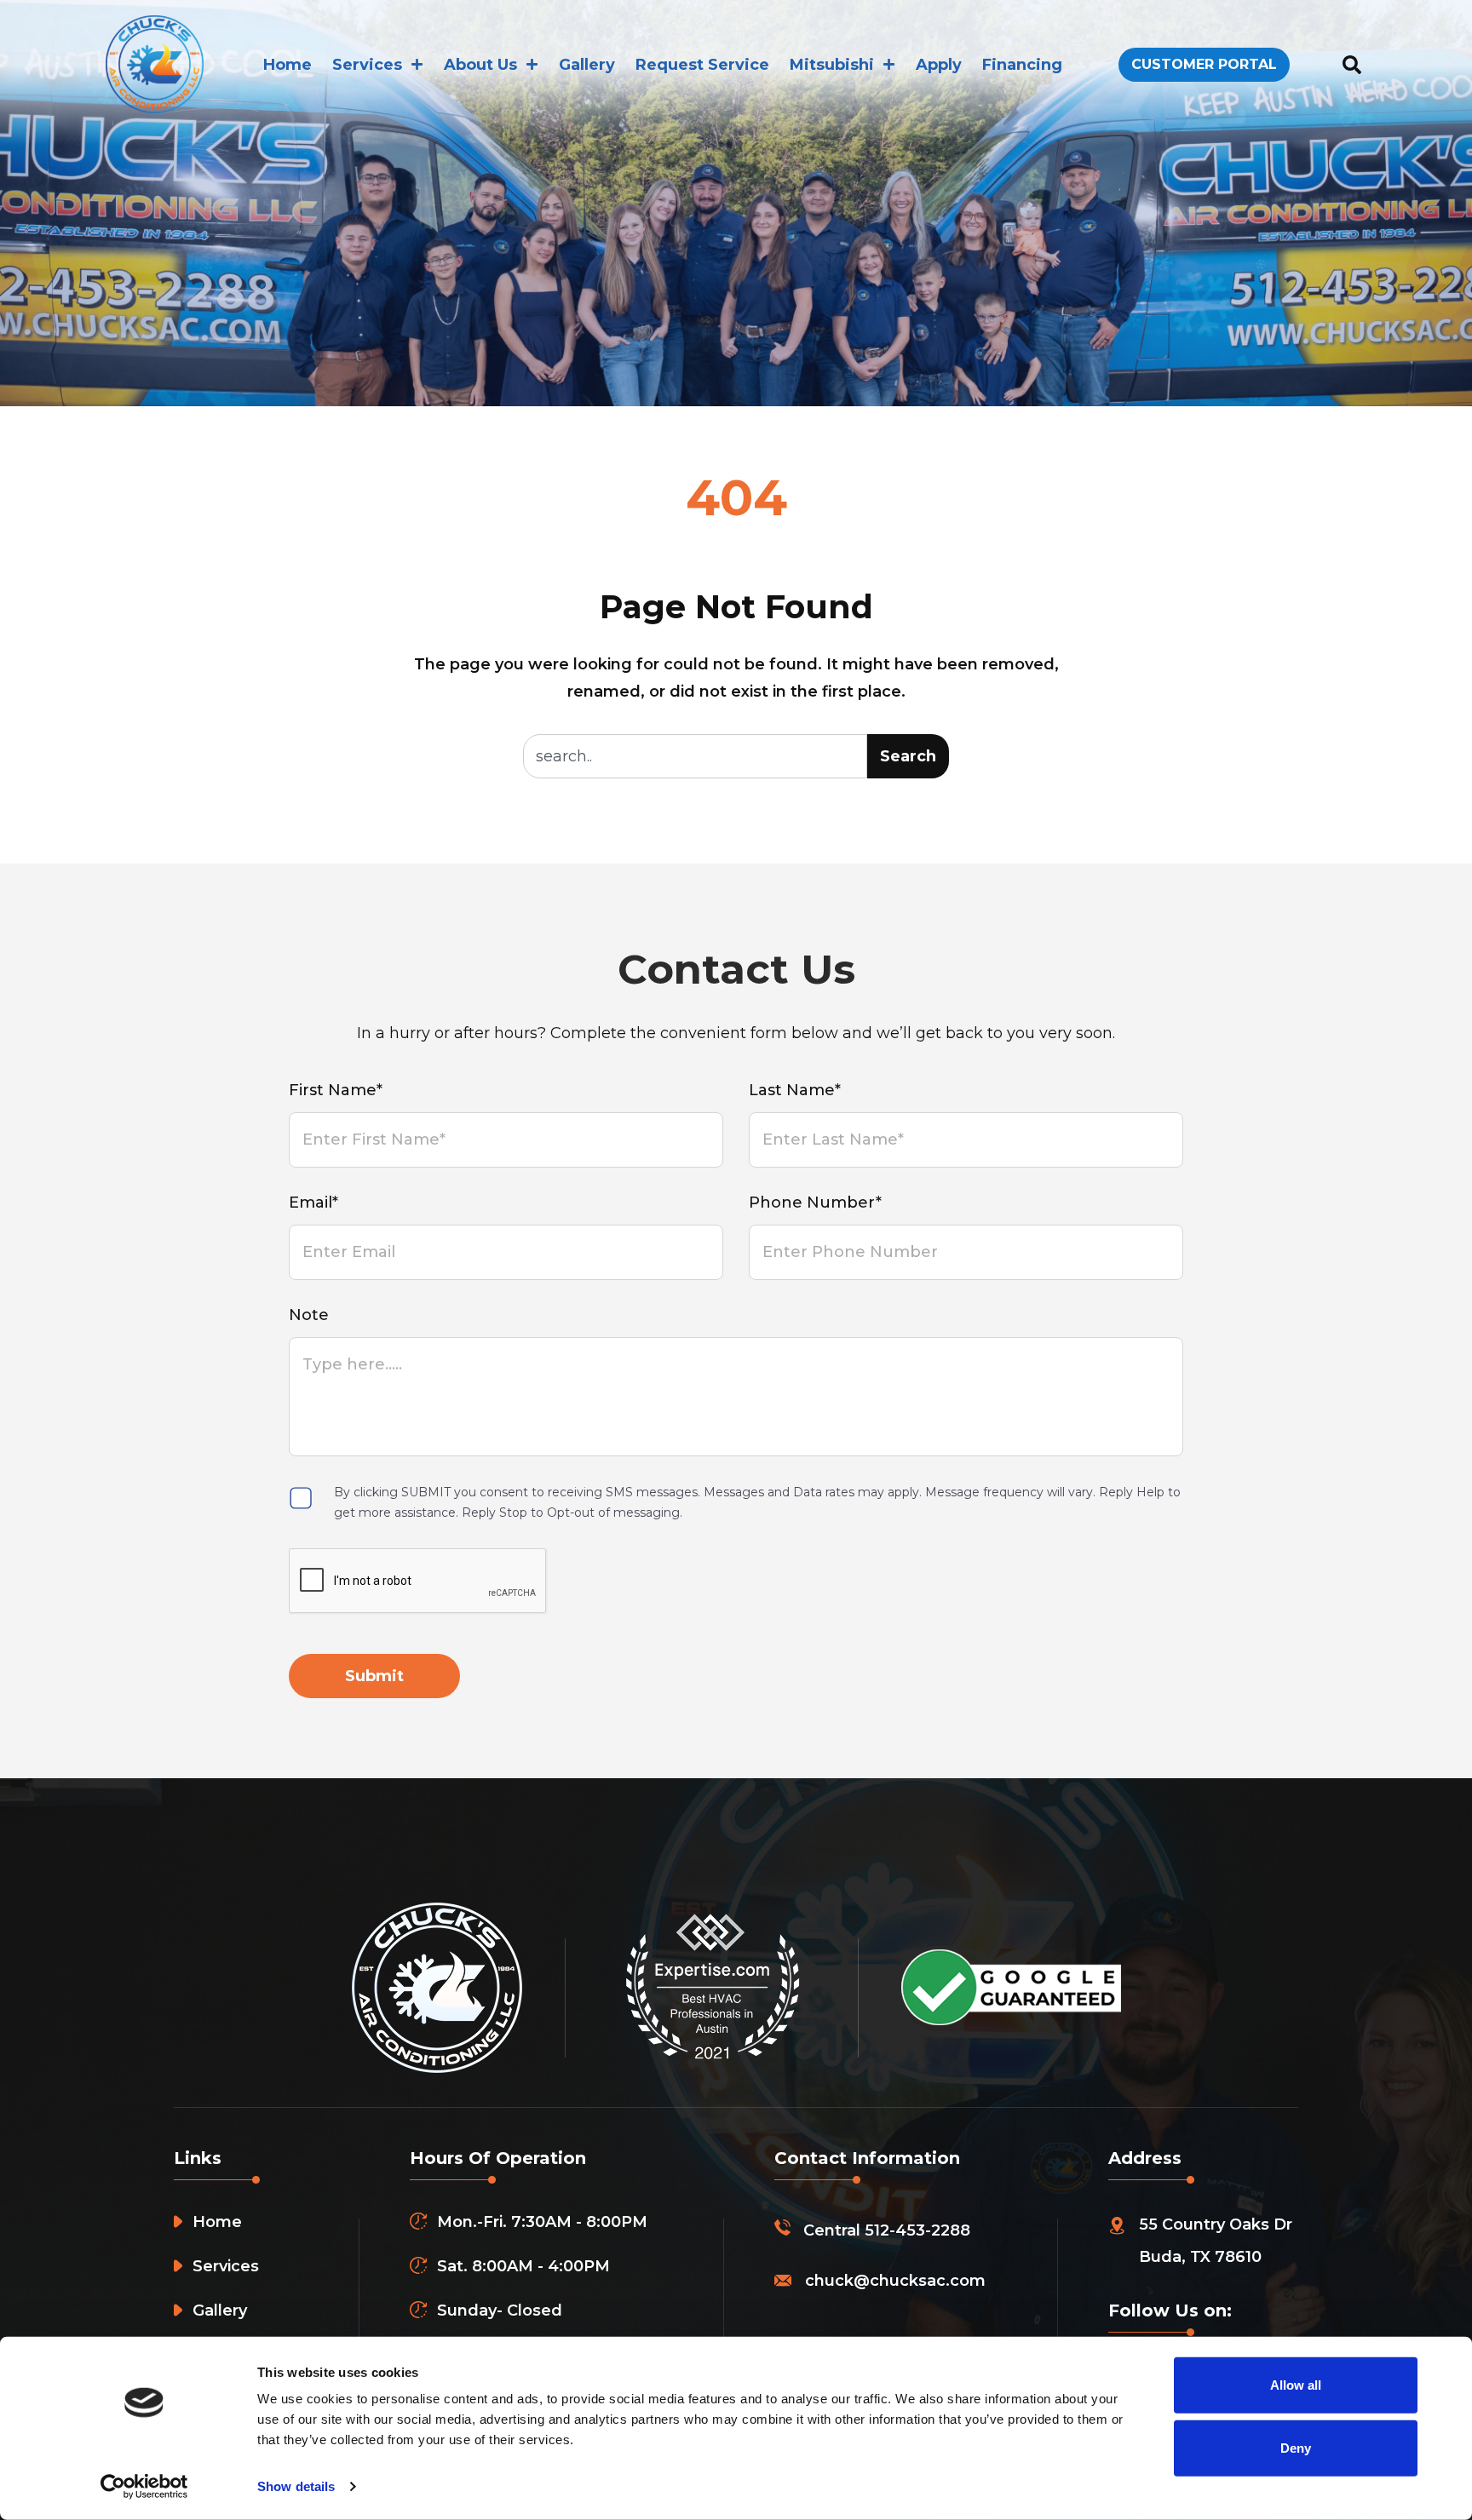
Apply (939, 65)
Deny (1296, 2447)
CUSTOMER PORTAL (1204, 64)
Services (367, 65)
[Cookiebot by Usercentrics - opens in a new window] (144, 2487)
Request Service (702, 65)
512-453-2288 (917, 2230)
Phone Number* (815, 1203)
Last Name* (795, 1090)
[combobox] (695, 756)
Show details (296, 2486)
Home (287, 65)
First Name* (336, 1090)
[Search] (1351, 64)
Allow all (1296, 2385)
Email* (313, 1203)
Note (309, 1315)
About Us (480, 65)
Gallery (587, 65)
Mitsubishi (832, 65)
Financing (1022, 65)
